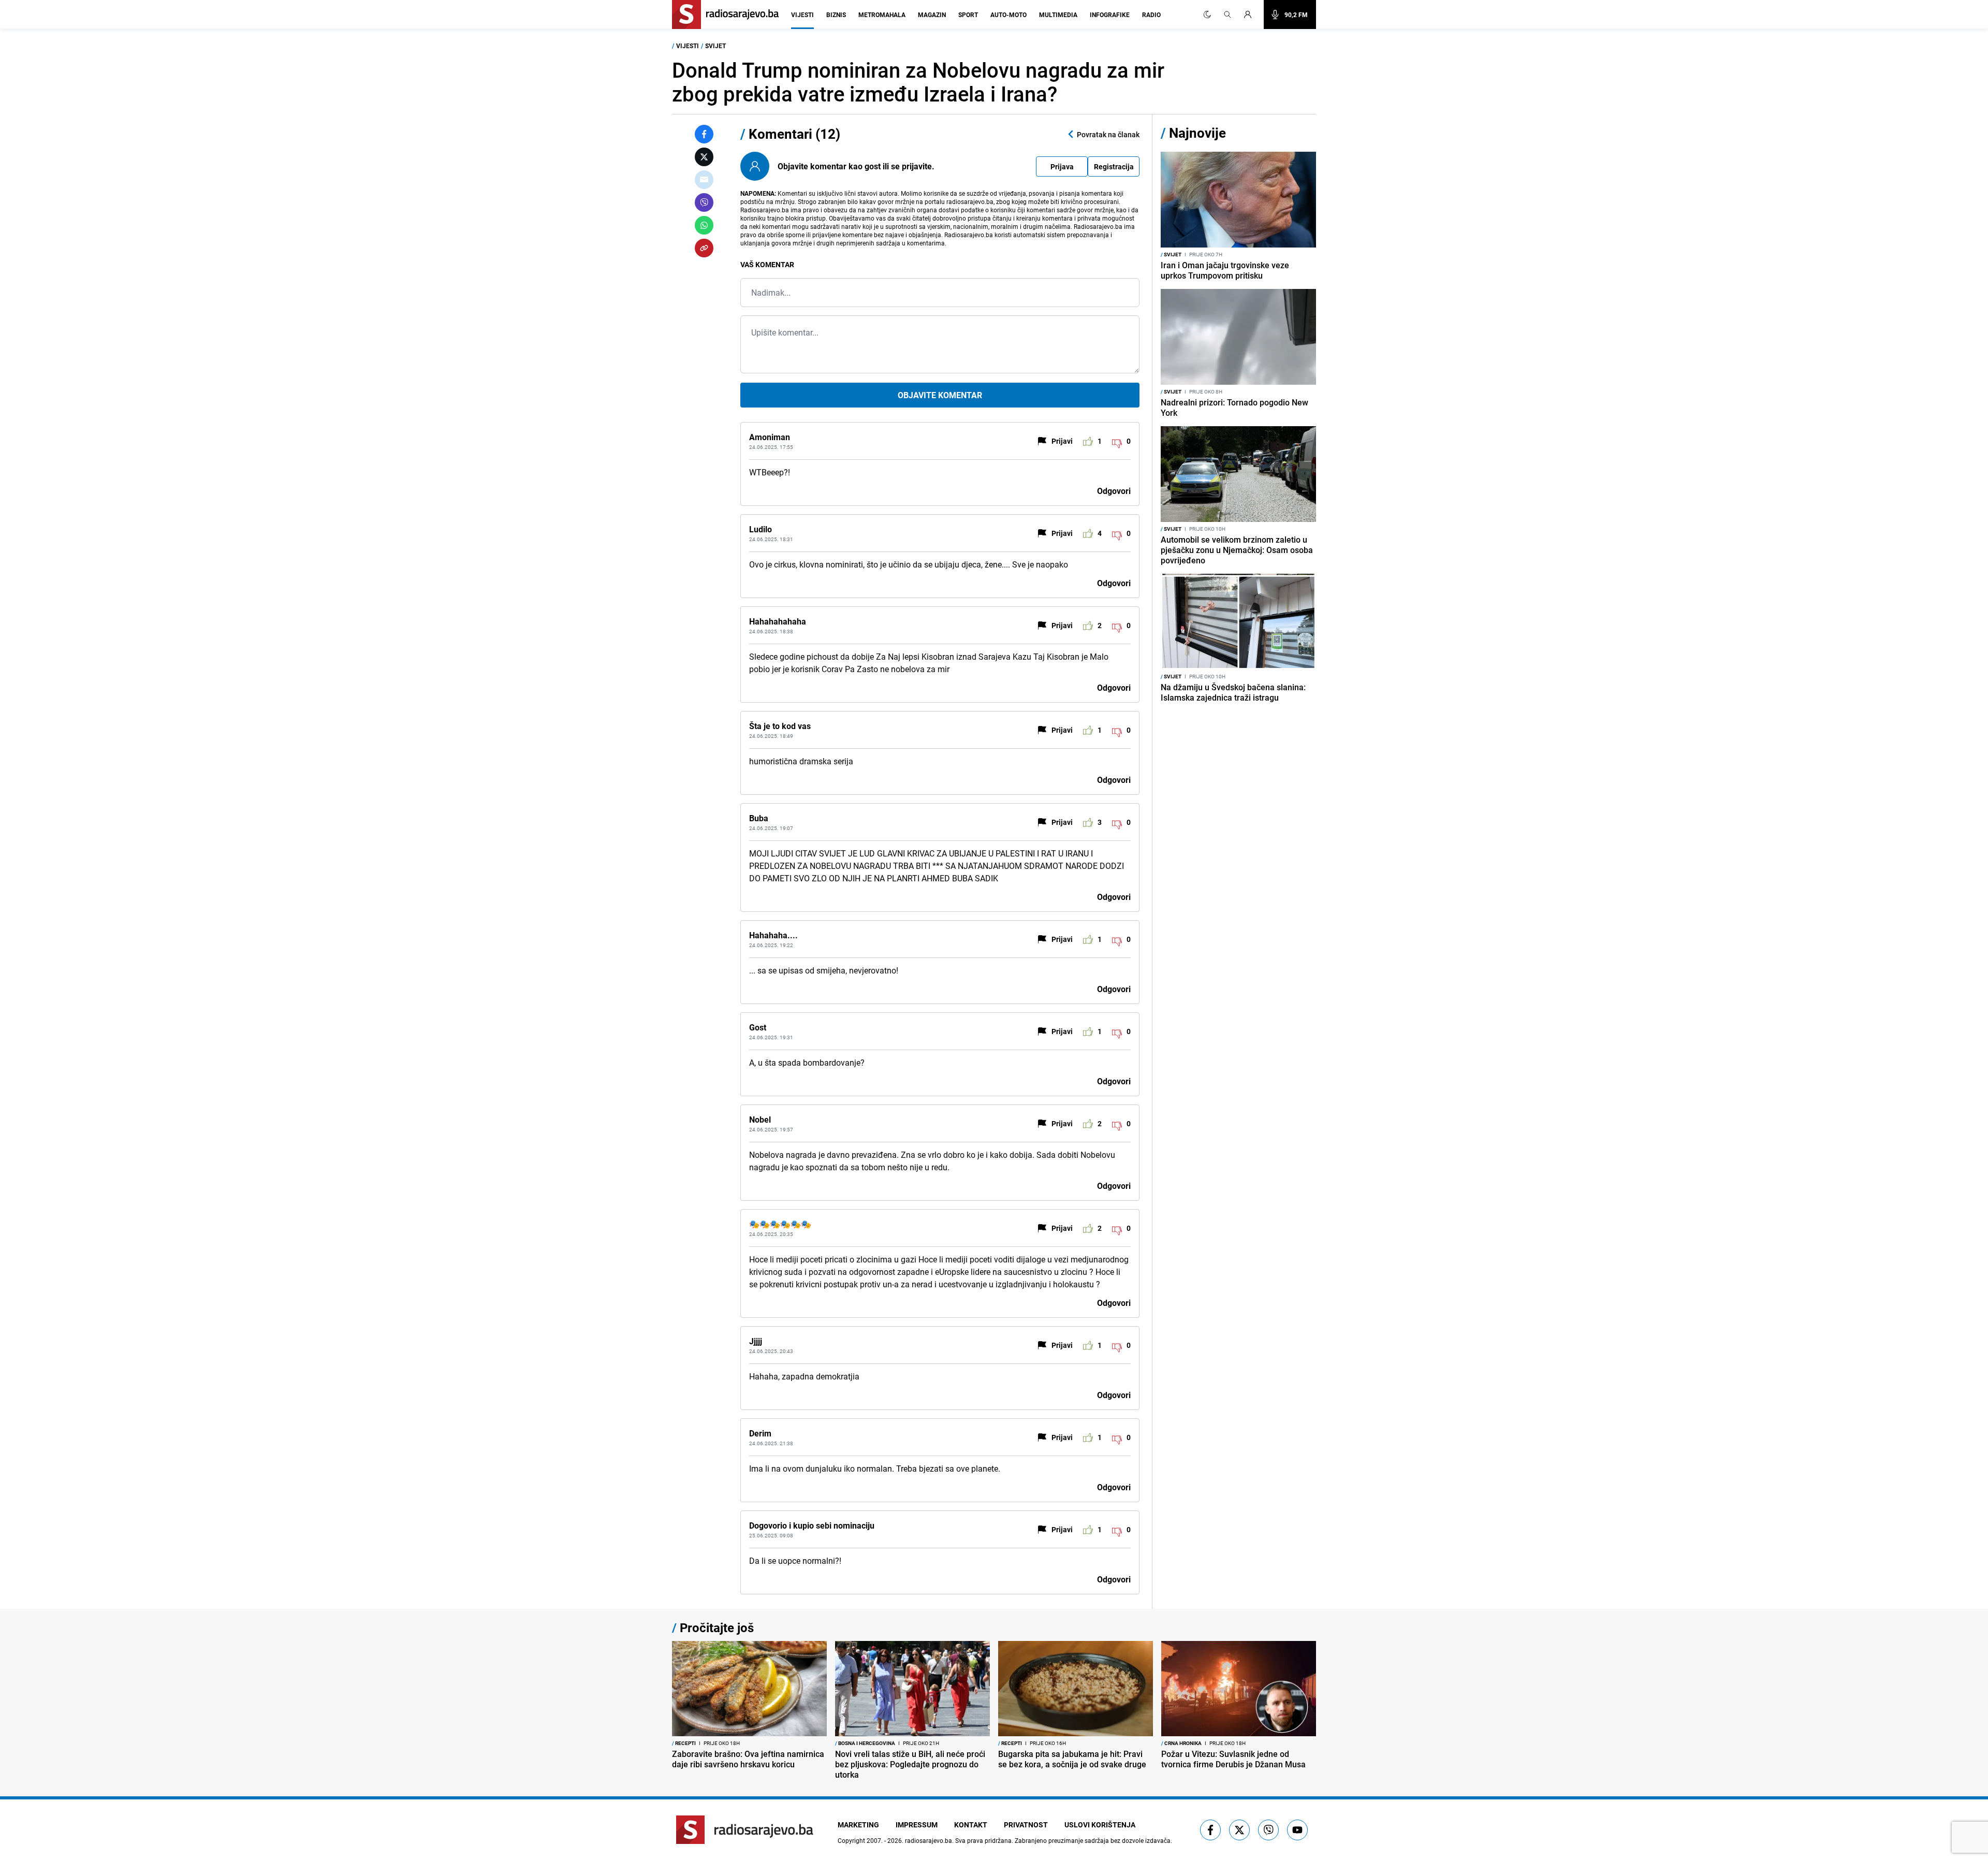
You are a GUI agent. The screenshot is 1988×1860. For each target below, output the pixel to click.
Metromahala (882, 14)
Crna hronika (1181, 1743)
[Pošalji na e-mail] (704, 180)
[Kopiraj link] (704, 248)
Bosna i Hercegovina (865, 1743)
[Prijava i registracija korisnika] (1251, 14)
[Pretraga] (1227, 14)
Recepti (684, 1743)
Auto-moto (1008, 14)
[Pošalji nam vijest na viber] (1268, 1830)
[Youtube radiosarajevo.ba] (1297, 1830)
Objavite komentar (940, 395)
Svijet (715, 46)
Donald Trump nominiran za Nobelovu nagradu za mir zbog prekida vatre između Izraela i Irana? (918, 82)
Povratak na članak (1108, 134)
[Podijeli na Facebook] (704, 134)
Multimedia (1058, 14)
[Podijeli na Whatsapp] (704, 225)
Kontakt (971, 1825)
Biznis (836, 14)
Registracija (1114, 166)
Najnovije (1197, 133)
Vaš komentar (767, 264)
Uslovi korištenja (1100, 1825)
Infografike (1110, 14)
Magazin (932, 14)
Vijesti (802, 14)
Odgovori (1114, 491)
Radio (1151, 14)
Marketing (858, 1825)
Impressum (917, 1825)
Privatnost (1026, 1825)
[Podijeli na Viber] (704, 202)
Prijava (1062, 166)
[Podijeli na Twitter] (704, 157)
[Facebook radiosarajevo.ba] (1210, 1830)
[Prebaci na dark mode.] (1207, 14)
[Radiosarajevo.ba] (745, 1830)
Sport (968, 14)
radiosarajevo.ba (929, 1840)
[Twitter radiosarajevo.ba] (1239, 1830)
